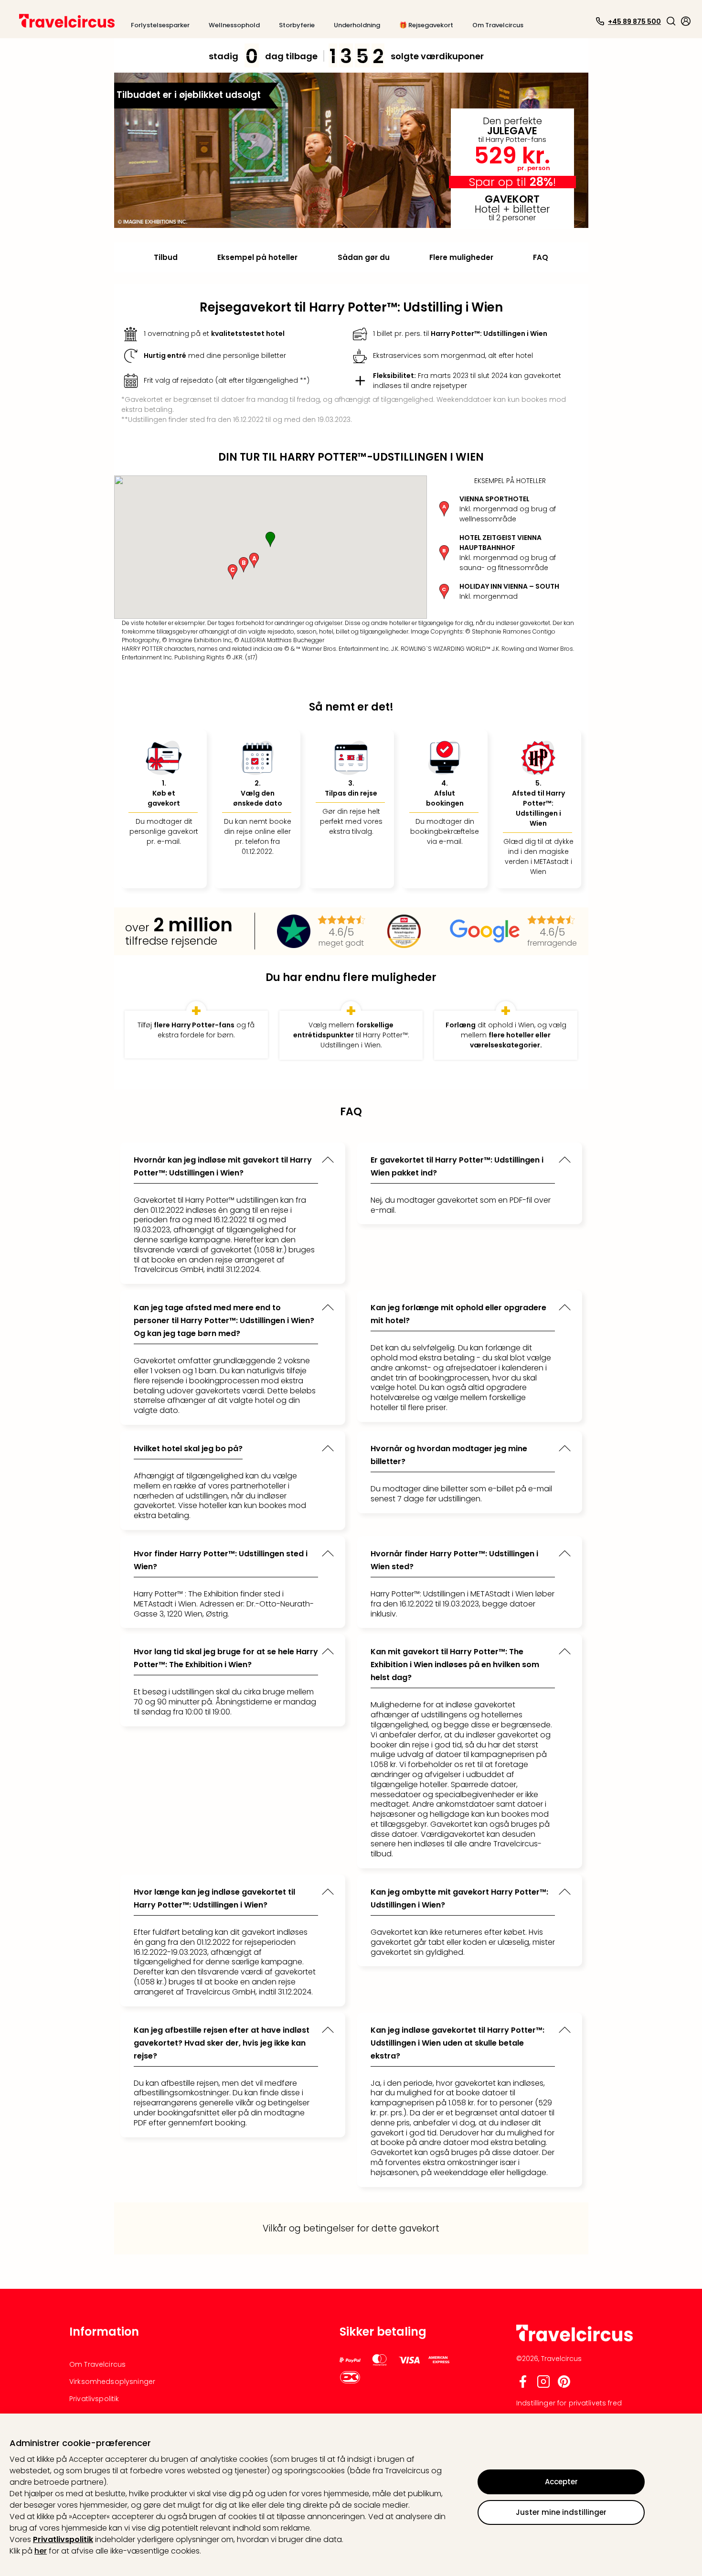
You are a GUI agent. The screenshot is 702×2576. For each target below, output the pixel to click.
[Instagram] (543, 2386)
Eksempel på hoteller (257, 257)
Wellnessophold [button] (234, 25)
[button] (671, 21)
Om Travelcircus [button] (498, 25)
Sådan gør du (364, 257)
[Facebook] (523, 2386)
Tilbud (166, 257)
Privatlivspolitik (63, 2539)
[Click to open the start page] (574, 2340)
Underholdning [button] (357, 25)
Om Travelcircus (97, 2364)
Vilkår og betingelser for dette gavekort (351, 2228)
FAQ (541, 257)
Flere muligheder (461, 257)
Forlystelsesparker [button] (160, 25)
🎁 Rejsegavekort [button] (426, 25)
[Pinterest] (564, 2386)
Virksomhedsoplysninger (112, 2382)
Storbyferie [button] (297, 25)
